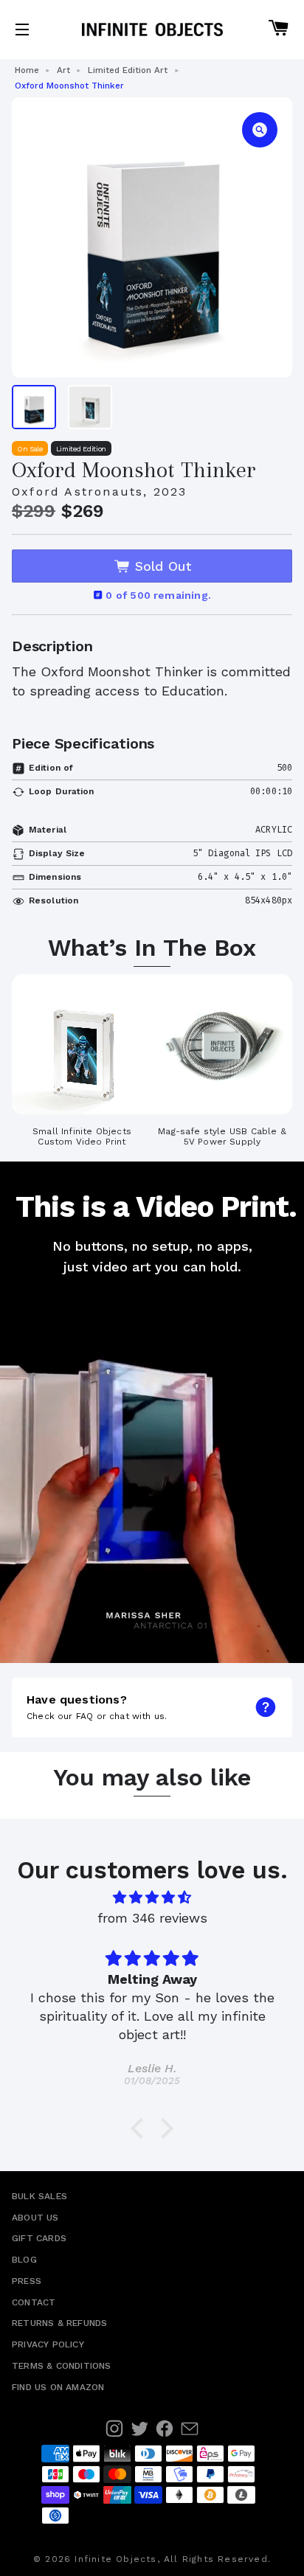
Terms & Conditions (62, 2366)
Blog (24, 2260)
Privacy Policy (48, 2344)
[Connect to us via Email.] (190, 2429)
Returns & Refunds (59, 2323)
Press (27, 2281)
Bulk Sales (39, 2196)
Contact (34, 2302)
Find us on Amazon (58, 2387)
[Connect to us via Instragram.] (114, 2429)
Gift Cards (39, 2238)
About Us (35, 2218)
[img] (152, 1898)
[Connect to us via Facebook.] (165, 2429)
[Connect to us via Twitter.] (139, 2429)
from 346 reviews (152, 1919)
